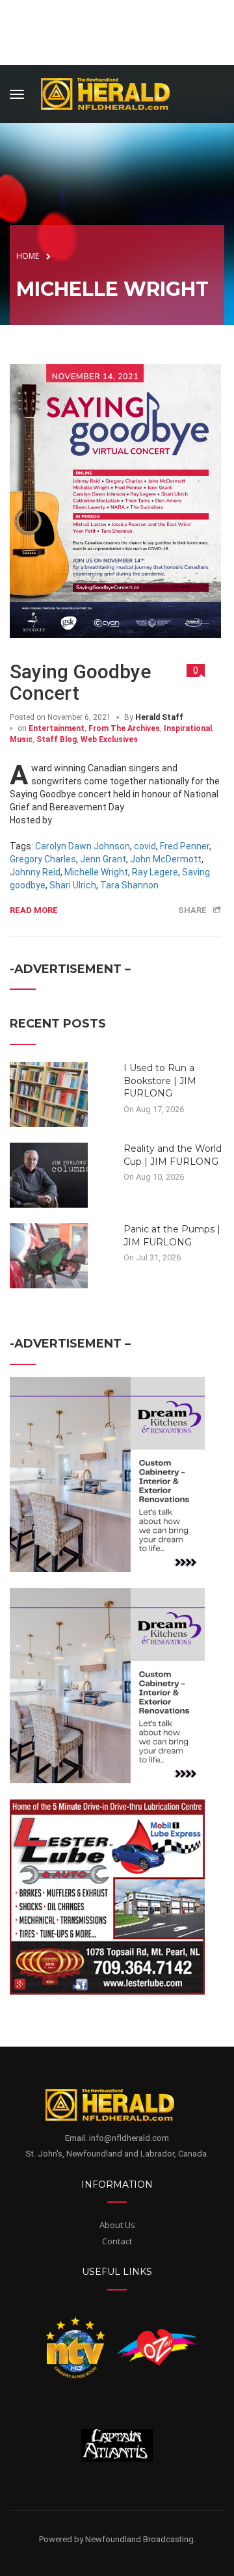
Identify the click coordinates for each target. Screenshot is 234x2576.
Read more (34, 910)
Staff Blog (57, 739)
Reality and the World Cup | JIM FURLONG (173, 1155)
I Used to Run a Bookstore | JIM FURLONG (160, 1081)
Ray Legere (155, 872)
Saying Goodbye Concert (80, 682)
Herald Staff (159, 717)
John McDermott (166, 859)
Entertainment (57, 728)
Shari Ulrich (73, 885)
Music (21, 739)
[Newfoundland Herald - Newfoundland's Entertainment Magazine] (112, 92)
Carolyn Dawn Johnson (83, 846)
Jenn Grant (103, 859)
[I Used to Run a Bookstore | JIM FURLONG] (49, 1094)
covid (145, 846)
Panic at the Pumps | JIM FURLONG (172, 1236)
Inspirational (188, 728)
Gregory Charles (43, 859)
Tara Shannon (129, 885)
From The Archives (124, 728)
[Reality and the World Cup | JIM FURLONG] (49, 1175)
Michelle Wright (96, 872)
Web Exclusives (109, 739)
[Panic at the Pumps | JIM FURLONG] (49, 1255)
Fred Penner (185, 846)
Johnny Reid (35, 872)
